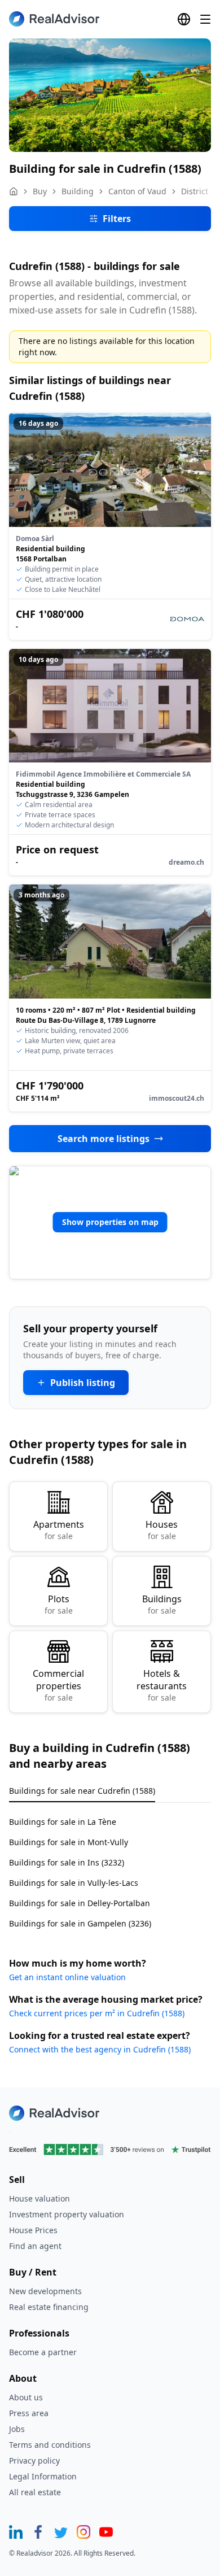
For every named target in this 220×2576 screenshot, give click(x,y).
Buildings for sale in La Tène (63, 1822)
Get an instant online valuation (67, 1977)
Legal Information (43, 2476)
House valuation (39, 2198)
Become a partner (43, 2352)
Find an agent (35, 2246)
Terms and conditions (50, 2445)
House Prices (33, 2230)
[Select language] (184, 19)
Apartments (59, 1530)
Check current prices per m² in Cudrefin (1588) (97, 2013)
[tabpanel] (110, 1866)
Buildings (162, 1604)
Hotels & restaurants (162, 1685)
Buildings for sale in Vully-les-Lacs (74, 1883)
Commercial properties (58, 1685)
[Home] (14, 191)
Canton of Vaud (137, 191)
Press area (29, 2413)
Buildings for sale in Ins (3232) (67, 1862)
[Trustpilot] (110, 2150)
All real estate (35, 2492)
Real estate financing (49, 2307)
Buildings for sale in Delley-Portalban (80, 1903)
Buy (40, 191)
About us (26, 2397)
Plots (59, 1604)
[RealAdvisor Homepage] (54, 19)
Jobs (17, 2429)
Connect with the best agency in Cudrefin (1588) (100, 2049)
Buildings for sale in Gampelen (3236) (80, 1923)
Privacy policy (34, 2461)
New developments (45, 2291)
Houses (162, 1530)
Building (78, 191)
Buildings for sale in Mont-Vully (69, 1842)
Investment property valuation (67, 2214)
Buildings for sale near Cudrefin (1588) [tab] (82, 1791)
